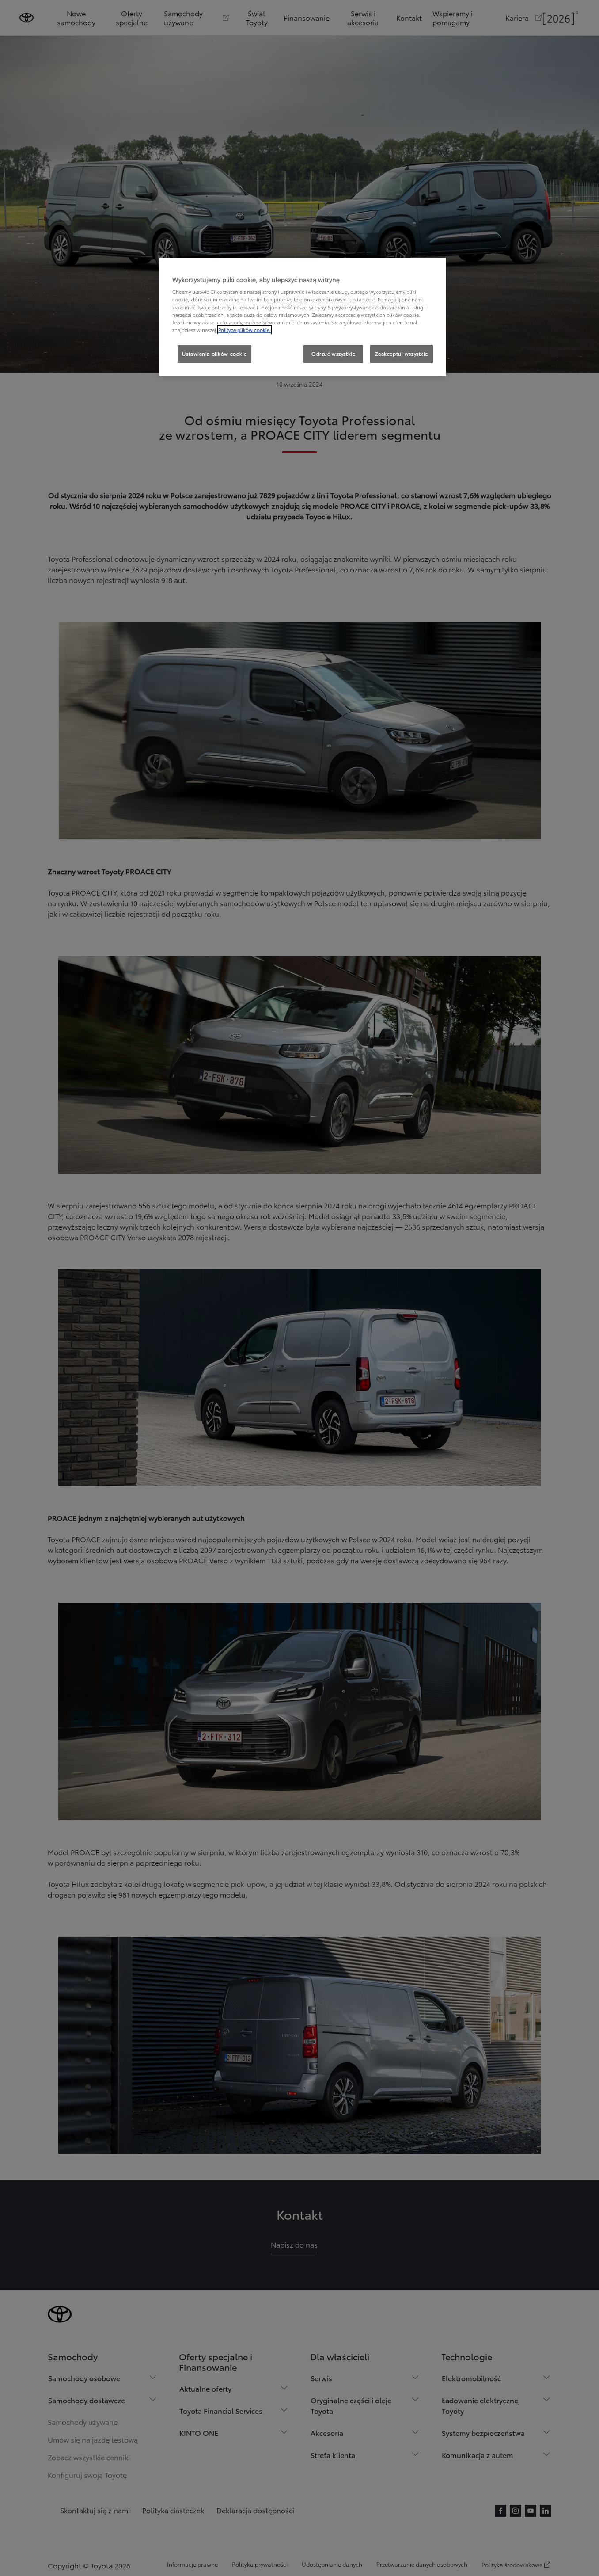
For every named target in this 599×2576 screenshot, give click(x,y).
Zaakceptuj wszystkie (402, 354)
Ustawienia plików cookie (214, 354)
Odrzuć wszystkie (333, 354)
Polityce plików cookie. (245, 330)
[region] (303, 317)
